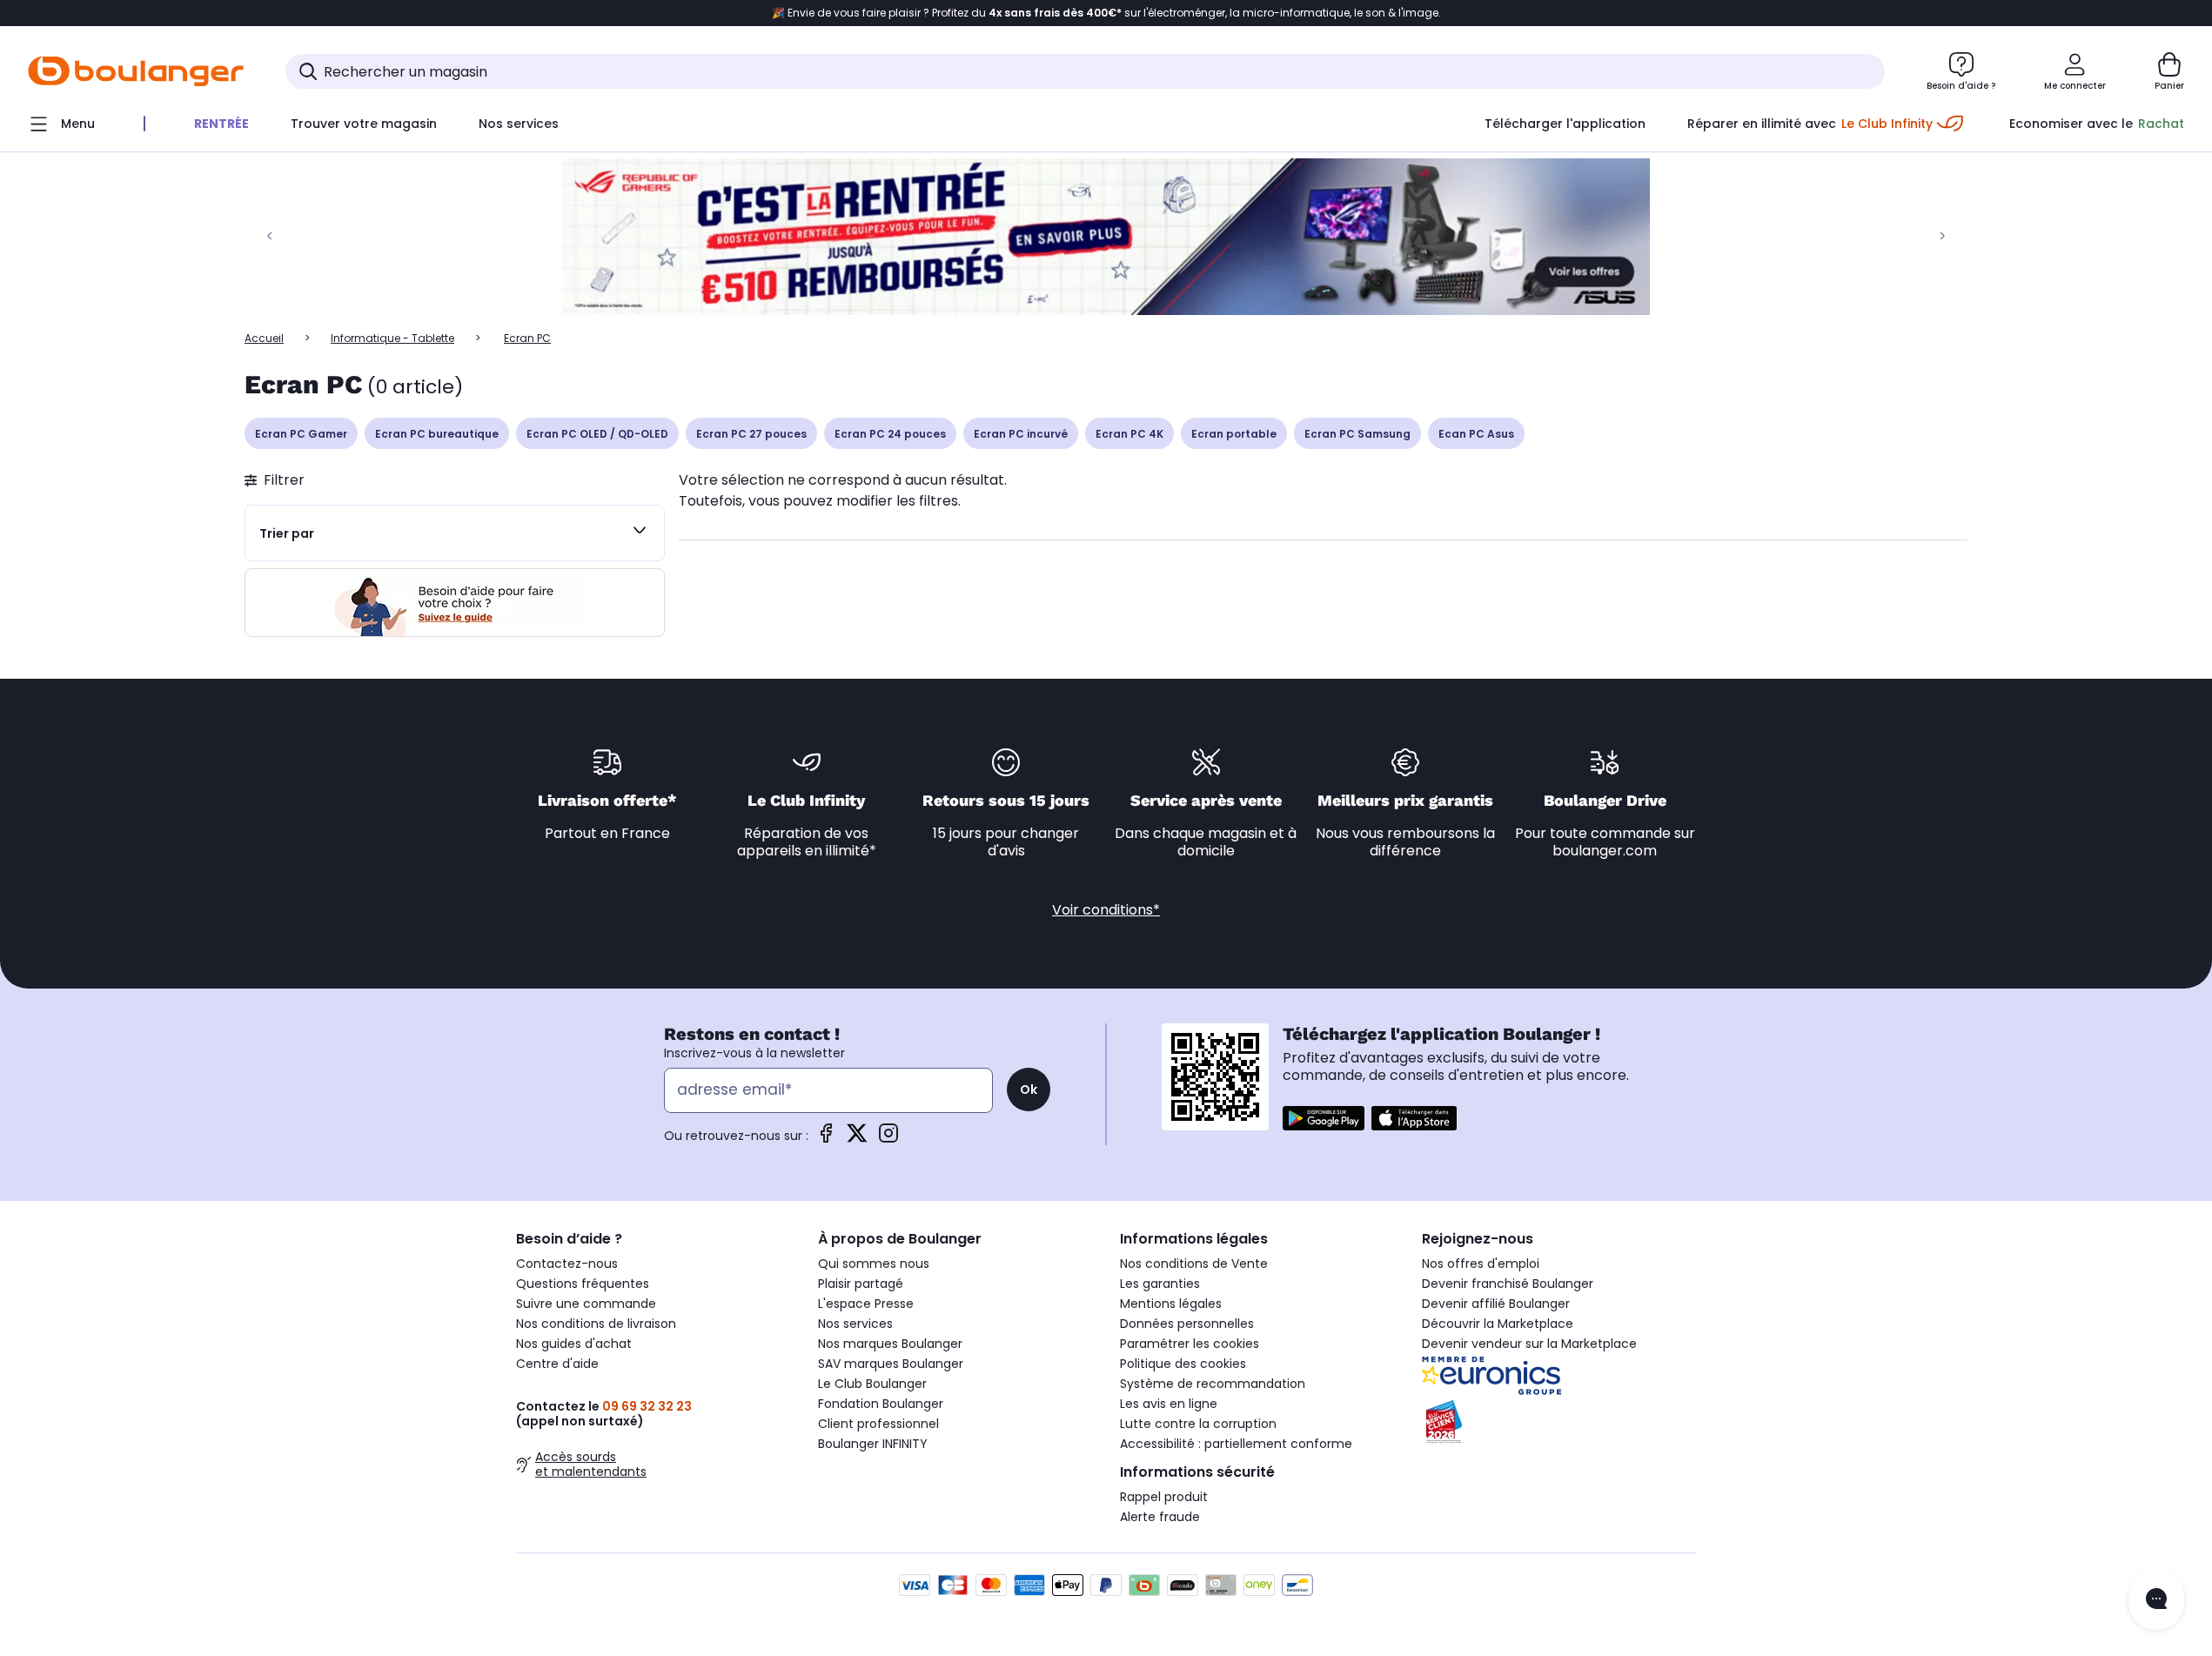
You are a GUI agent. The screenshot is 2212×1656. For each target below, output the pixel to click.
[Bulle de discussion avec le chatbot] (2156, 1600)
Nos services (855, 1324)
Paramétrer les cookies (1190, 1344)
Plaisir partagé (861, 1284)
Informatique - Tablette (392, 338)
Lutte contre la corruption (1198, 1424)
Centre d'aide (557, 1364)
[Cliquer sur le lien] (1106, 237)
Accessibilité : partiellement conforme (1236, 1444)
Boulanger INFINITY (873, 1444)
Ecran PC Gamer (301, 434)
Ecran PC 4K (1129, 434)
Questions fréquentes (583, 1284)
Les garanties (1160, 1284)
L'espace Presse (866, 1304)
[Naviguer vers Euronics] (1559, 1376)
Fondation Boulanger (881, 1404)
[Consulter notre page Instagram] (888, 1139)
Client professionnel (878, 1424)
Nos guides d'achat (574, 1344)
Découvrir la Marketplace (1498, 1324)
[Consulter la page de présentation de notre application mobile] (1324, 1118)
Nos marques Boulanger (890, 1344)
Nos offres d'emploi (1481, 1264)
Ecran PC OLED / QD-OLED (597, 434)
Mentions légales (1171, 1304)
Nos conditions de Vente (1194, 1264)
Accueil (264, 338)
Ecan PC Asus (1476, 434)
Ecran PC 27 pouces (751, 434)
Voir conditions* (1106, 910)
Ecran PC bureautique (437, 434)
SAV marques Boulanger (891, 1364)
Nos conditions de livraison (596, 1324)
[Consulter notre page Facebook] (826, 1139)
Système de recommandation (1213, 1384)
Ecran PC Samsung (1357, 434)
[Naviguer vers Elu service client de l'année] (1559, 1422)
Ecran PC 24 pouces (890, 434)
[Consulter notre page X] (857, 1139)
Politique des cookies (1183, 1364)
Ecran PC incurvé (1021, 434)
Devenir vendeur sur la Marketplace (1529, 1344)
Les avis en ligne (1169, 1404)
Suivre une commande (586, 1304)
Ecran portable (1234, 434)
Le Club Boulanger (872, 1384)
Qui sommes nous (874, 1264)
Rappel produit (1164, 1497)
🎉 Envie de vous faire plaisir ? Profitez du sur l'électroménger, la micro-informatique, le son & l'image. (1106, 13)
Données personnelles (1187, 1324)
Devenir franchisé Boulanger (1508, 1284)
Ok (1029, 1089)
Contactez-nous (567, 1264)
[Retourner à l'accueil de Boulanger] (136, 71)
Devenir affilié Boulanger (1496, 1304)
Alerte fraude (1160, 1517)
